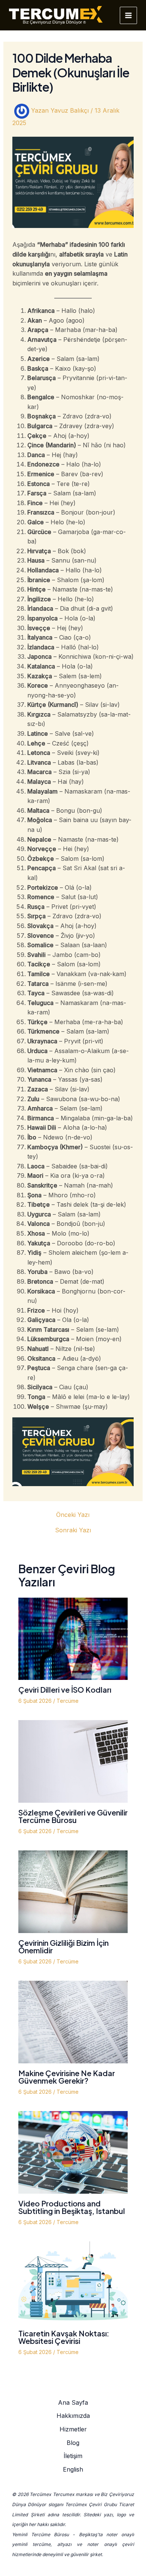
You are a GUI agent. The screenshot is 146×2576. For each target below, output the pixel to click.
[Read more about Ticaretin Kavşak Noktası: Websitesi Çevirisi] (73, 2282)
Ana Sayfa (73, 2402)
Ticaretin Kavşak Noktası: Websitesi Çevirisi (64, 2337)
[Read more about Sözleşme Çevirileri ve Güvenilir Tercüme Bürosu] (73, 1761)
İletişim (73, 2456)
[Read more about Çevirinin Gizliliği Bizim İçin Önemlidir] (73, 1891)
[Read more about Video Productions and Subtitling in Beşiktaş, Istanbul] (73, 2152)
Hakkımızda (73, 2416)
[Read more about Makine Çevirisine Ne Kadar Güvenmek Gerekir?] (73, 2021)
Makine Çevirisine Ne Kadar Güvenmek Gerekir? (67, 2077)
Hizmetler (73, 2429)
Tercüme (68, 1701)
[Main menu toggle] (128, 15)
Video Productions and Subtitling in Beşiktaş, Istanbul (72, 2207)
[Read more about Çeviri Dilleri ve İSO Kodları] (73, 1638)
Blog (73, 2443)
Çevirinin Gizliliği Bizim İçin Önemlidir (63, 1946)
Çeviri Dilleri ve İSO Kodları (65, 1689)
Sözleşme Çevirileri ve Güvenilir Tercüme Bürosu (73, 1816)
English (73, 2469)
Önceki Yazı (73, 1515)
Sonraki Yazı (73, 1530)
